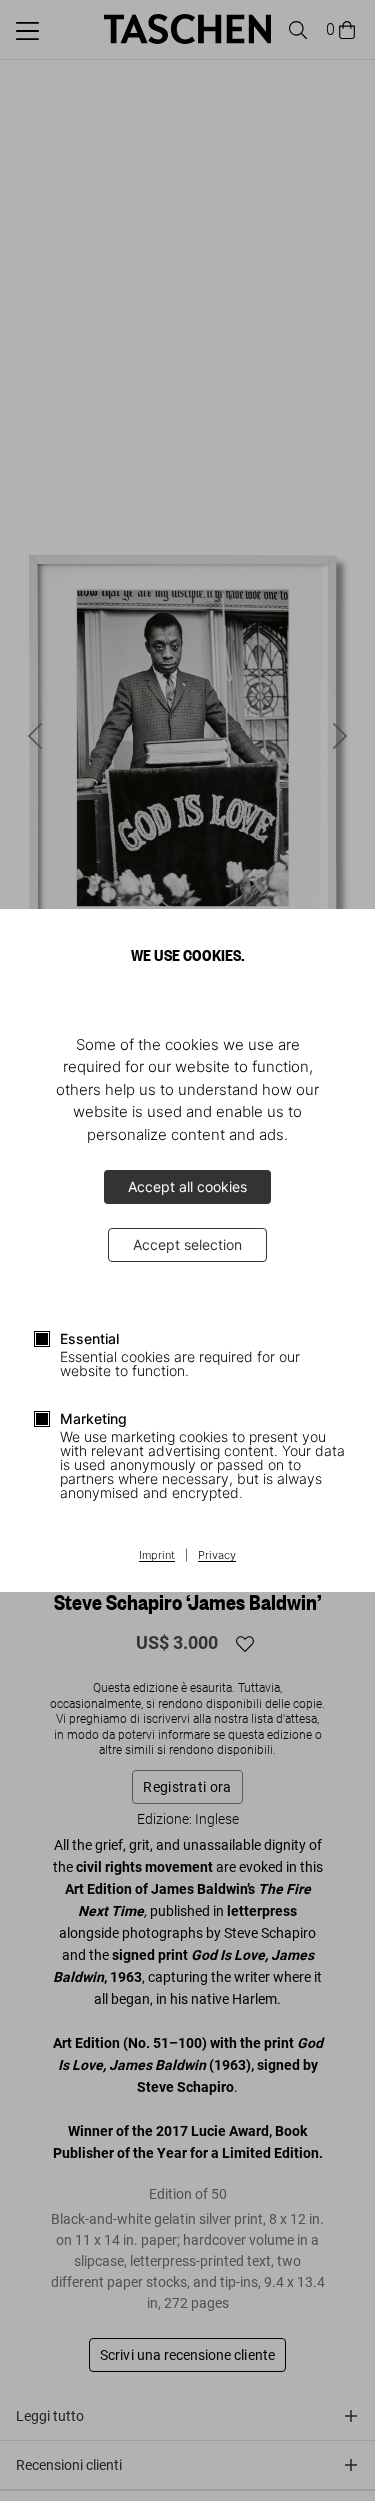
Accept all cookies (187, 1186)
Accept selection (187, 1244)
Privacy (217, 1556)
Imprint (157, 1556)
